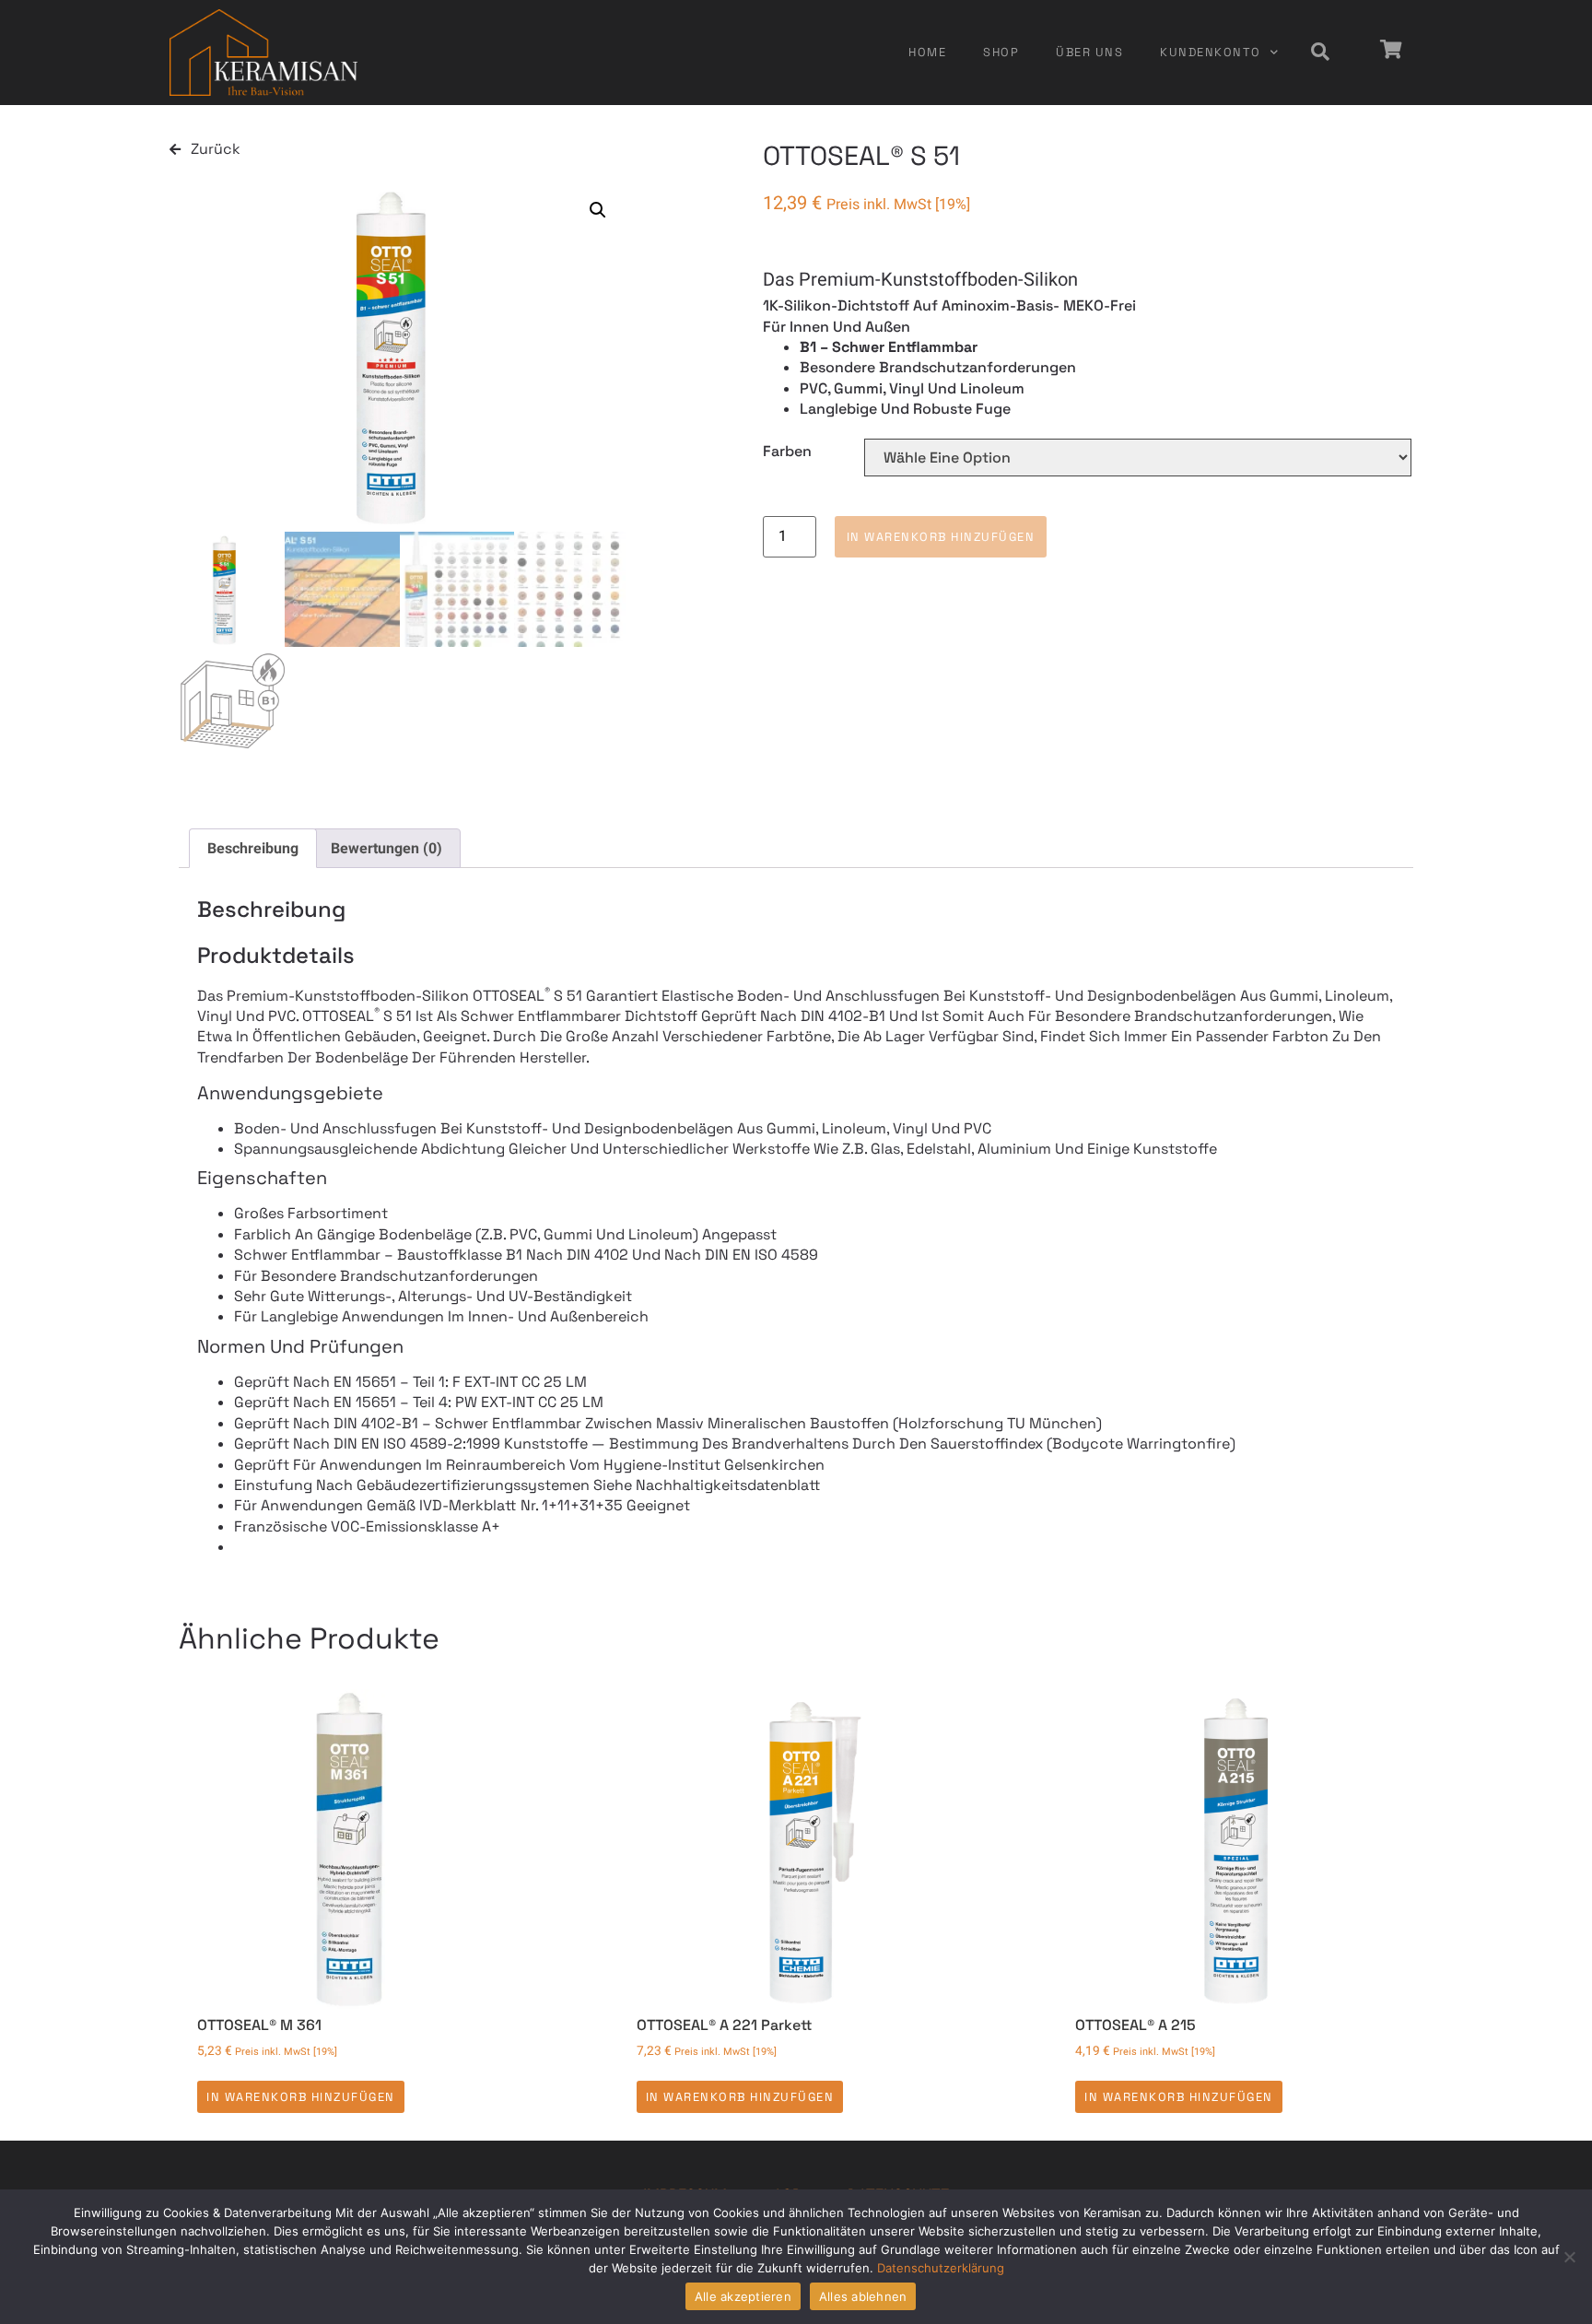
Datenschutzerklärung (941, 2268)
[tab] (253, 849)
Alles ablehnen (863, 2296)
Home (927, 52)
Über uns (1089, 52)
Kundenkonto (1211, 52)
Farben (787, 452)
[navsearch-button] (1320, 53)
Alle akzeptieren (743, 2296)
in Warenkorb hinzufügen (941, 537)
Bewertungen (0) (386, 849)
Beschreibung (253, 849)
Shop (1001, 52)
